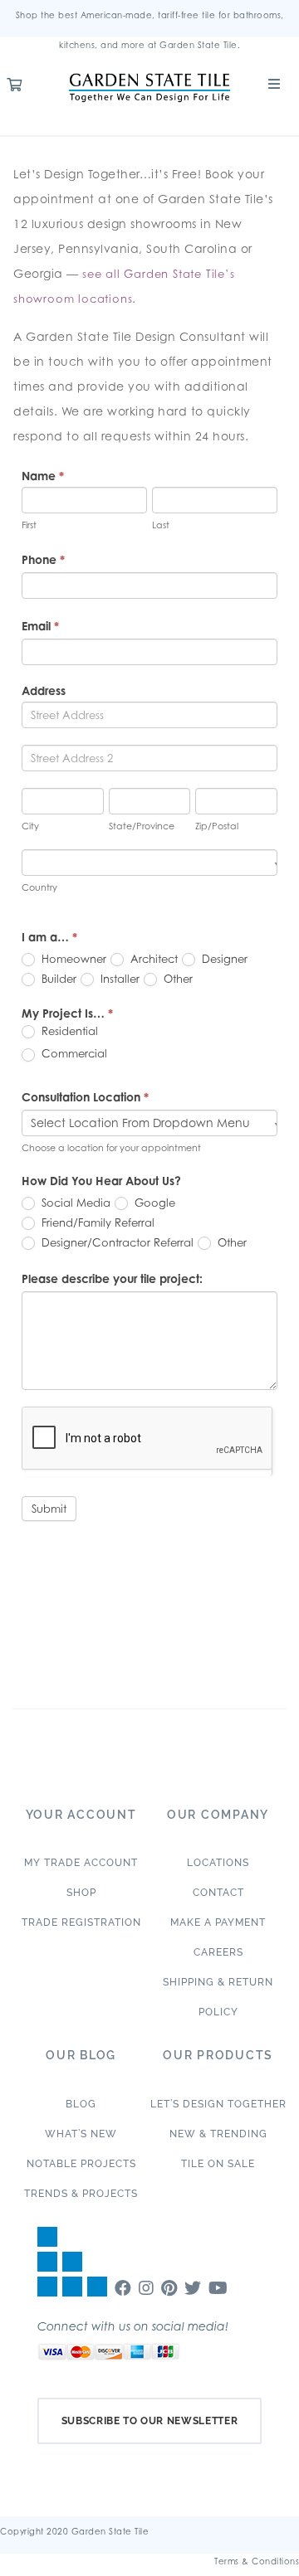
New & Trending (218, 2134)
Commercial (73, 1053)
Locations (218, 1863)
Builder (57, 979)
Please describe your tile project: (112, 1278)
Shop (81, 1893)
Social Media (74, 1203)
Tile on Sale (218, 2164)
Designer (223, 959)
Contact (218, 1893)
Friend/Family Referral (96, 1222)
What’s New (81, 2134)
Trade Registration (81, 1922)
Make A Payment (218, 1922)
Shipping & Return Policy (218, 1997)
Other (176, 979)
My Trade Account (81, 1863)
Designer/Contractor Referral (116, 1242)
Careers (218, 1952)
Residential (68, 1031)
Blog (81, 2104)
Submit (49, 1509)
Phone (43, 559)
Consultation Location (85, 1097)
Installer (118, 979)
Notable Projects (81, 2164)
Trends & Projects (81, 2194)
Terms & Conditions (257, 2561)
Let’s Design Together (218, 2104)
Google (153, 1203)
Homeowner (72, 959)
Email (40, 626)
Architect (152, 959)
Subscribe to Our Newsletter (150, 2421)
